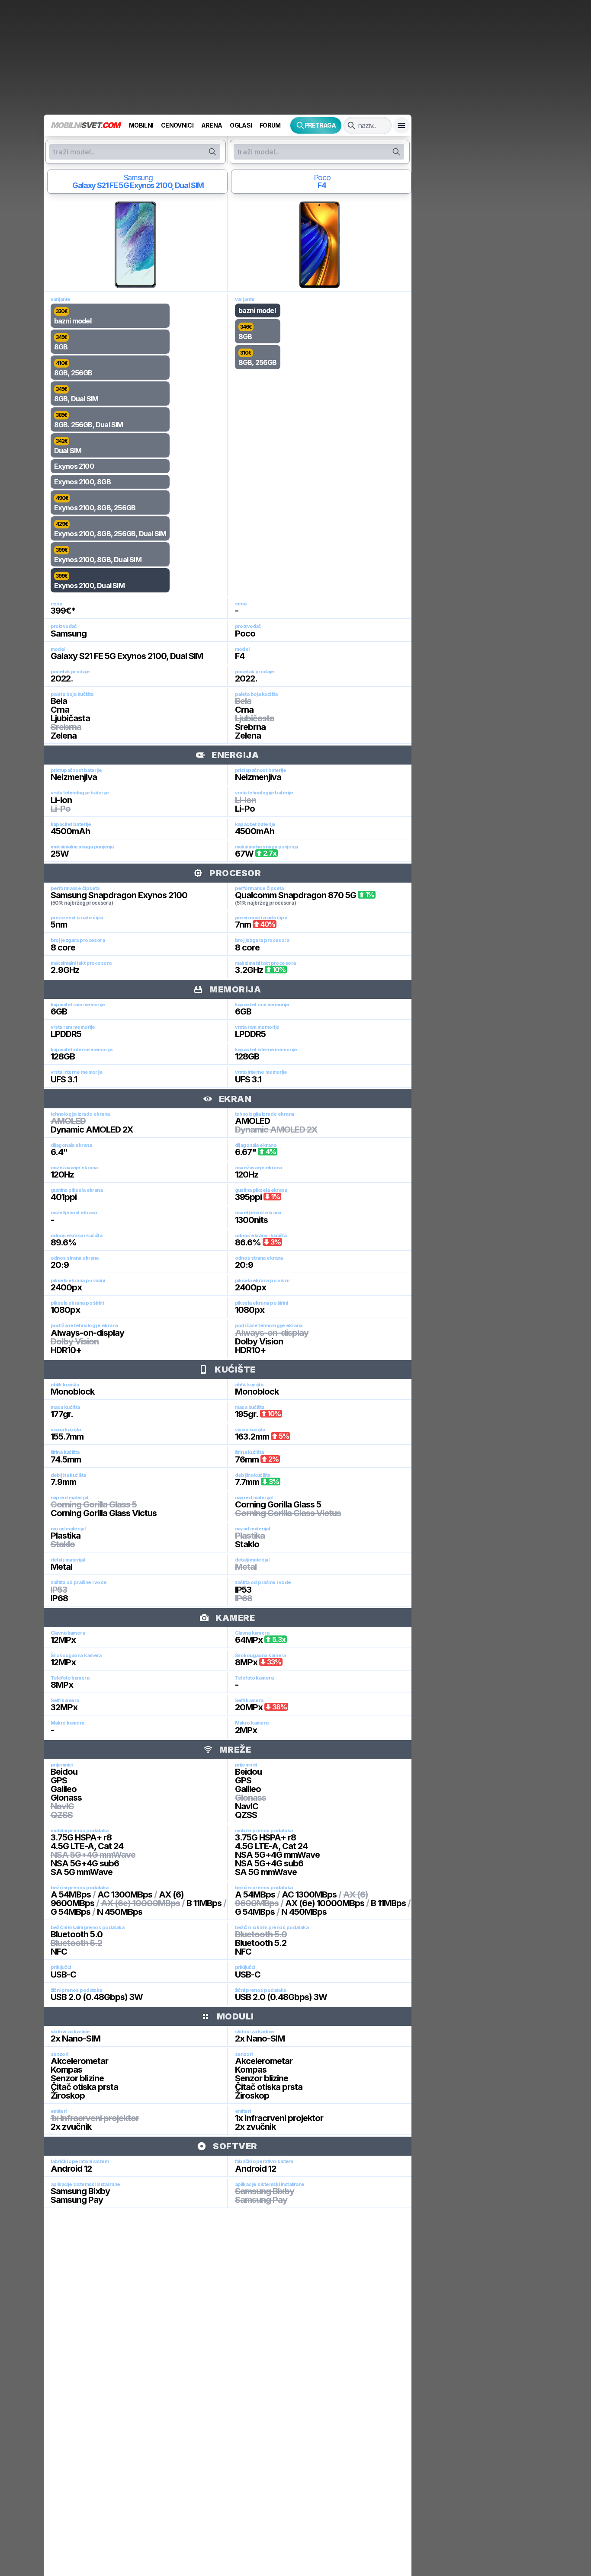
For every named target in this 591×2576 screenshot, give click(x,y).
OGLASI (241, 125)
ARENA (212, 125)
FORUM (270, 125)
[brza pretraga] (351, 125)
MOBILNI (141, 125)
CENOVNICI (177, 125)
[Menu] (401, 125)
